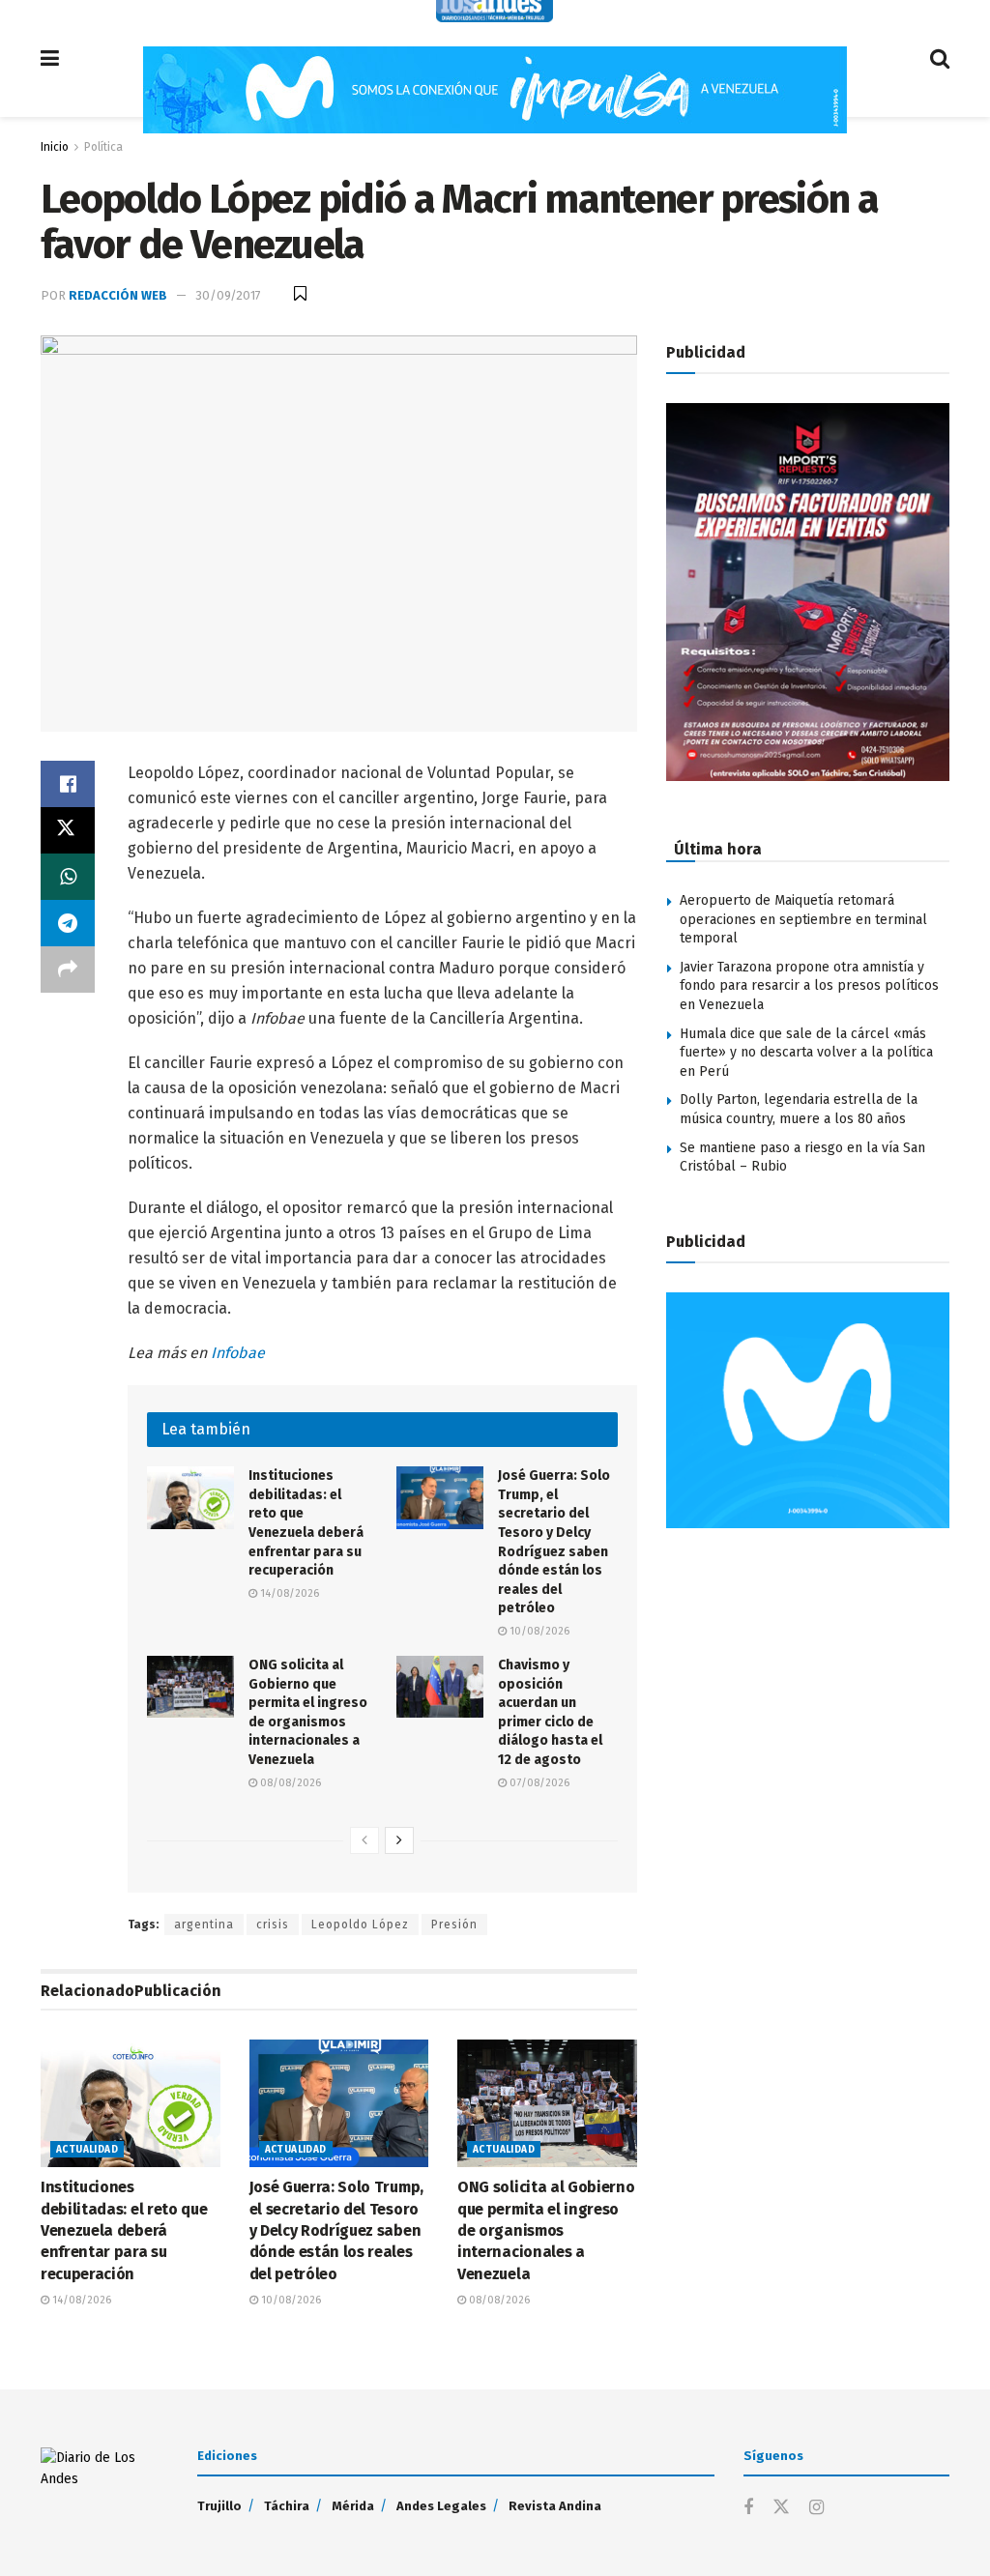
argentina (204, 1925)
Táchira (287, 2506)
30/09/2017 (228, 295)
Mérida (353, 2506)
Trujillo (219, 2506)
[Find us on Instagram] (816, 2508)
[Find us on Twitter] (781, 2508)
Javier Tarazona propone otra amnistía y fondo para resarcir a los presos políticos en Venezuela (809, 986)
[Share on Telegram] (68, 923)
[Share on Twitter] (68, 830)
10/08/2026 (538, 1631)
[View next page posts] (399, 1840)
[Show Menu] (50, 58)
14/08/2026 (288, 1593)
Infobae (238, 1353)
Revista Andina (555, 2506)
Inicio (55, 147)
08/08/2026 (289, 1783)
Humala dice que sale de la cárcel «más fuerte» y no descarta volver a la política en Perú (806, 1053)
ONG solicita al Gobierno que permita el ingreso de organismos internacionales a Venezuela (546, 2230)
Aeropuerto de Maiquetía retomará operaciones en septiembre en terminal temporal (803, 919)
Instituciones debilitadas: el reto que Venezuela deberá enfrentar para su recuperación (124, 2230)
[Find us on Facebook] (748, 2508)
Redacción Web (118, 295)
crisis (273, 1925)
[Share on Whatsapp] (68, 877)
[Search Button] (940, 58)
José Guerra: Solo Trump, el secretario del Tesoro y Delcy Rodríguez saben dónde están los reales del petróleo (336, 2230)
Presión (454, 1925)
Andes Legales (441, 2506)
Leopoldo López (360, 1925)
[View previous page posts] (364, 1840)
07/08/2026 (538, 1783)
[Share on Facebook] (68, 784)
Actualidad (87, 2150)
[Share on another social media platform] (68, 970)
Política (103, 147)
